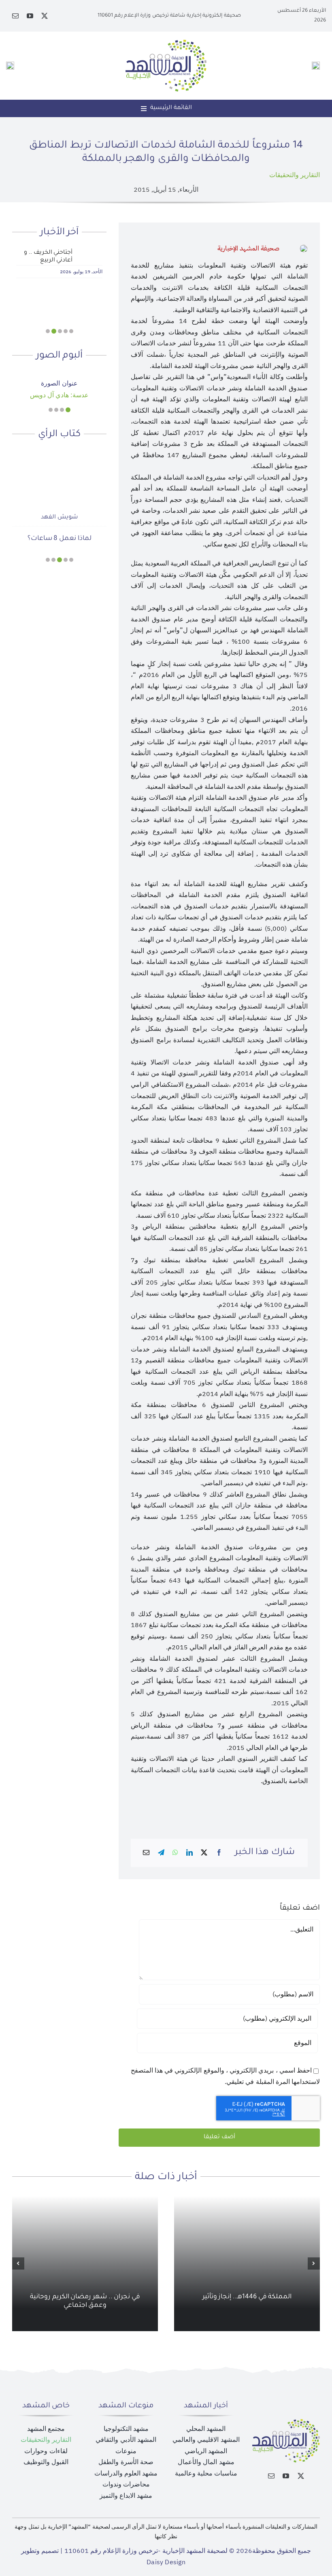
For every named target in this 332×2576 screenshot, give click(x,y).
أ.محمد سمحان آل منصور (59, 518)
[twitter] (45, 16)
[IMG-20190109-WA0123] (59, 375)
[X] (204, 1853)
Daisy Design (166, 2562)
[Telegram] (161, 1853)
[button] (71, 331)
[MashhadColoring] (166, 43)
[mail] (15, 16)
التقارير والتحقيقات (295, 175)
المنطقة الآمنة (60, 538)
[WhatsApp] (175, 1853)
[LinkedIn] (189, 1853)
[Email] (146, 1853)
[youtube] (30, 16)
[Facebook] (219, 1853)
